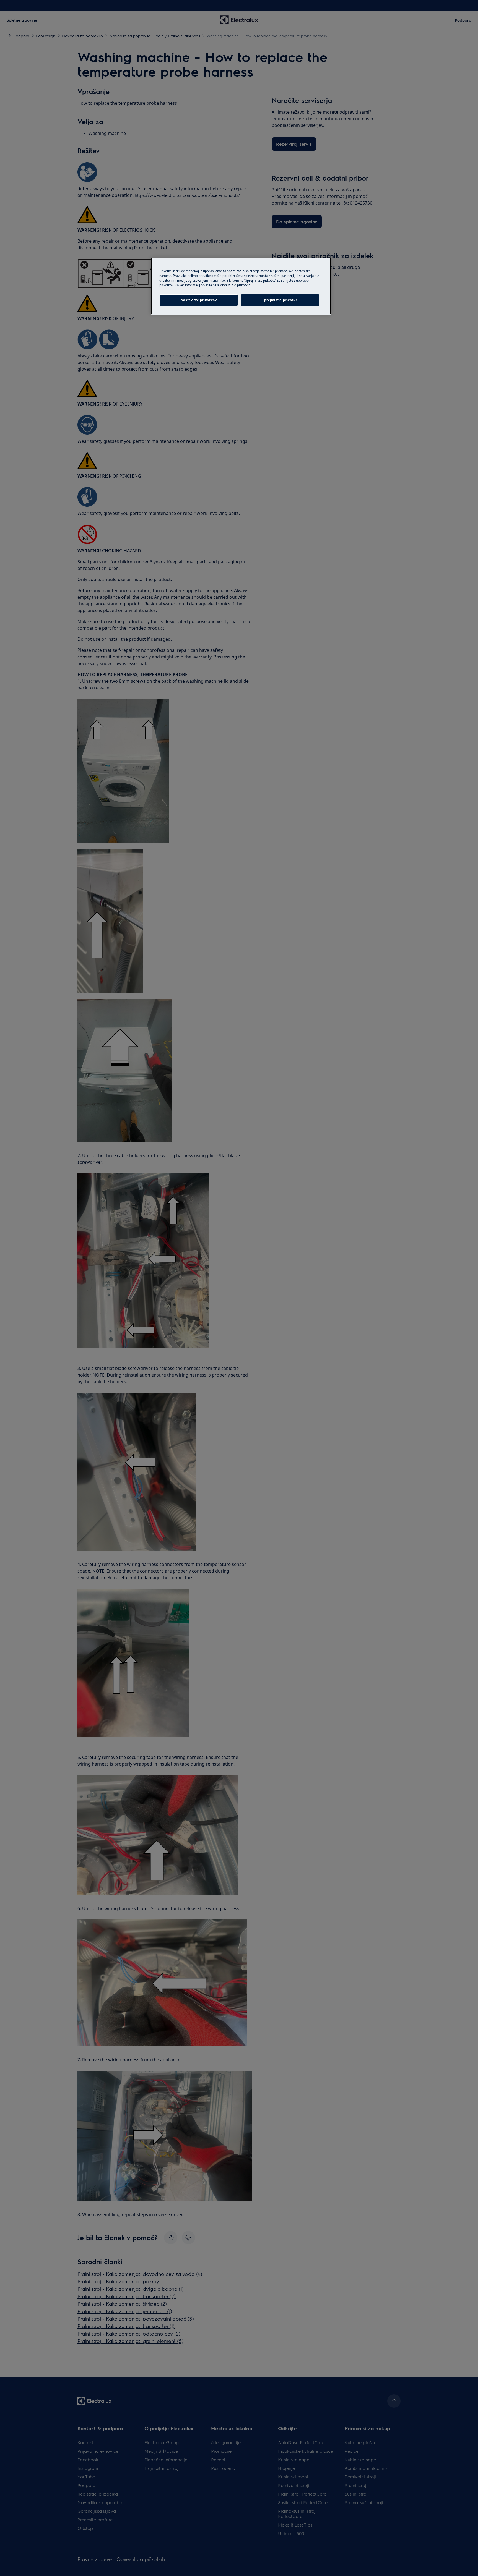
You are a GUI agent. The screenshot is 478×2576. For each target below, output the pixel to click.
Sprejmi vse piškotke (280, 300)
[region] (241, 286)
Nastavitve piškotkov (199, 300)
